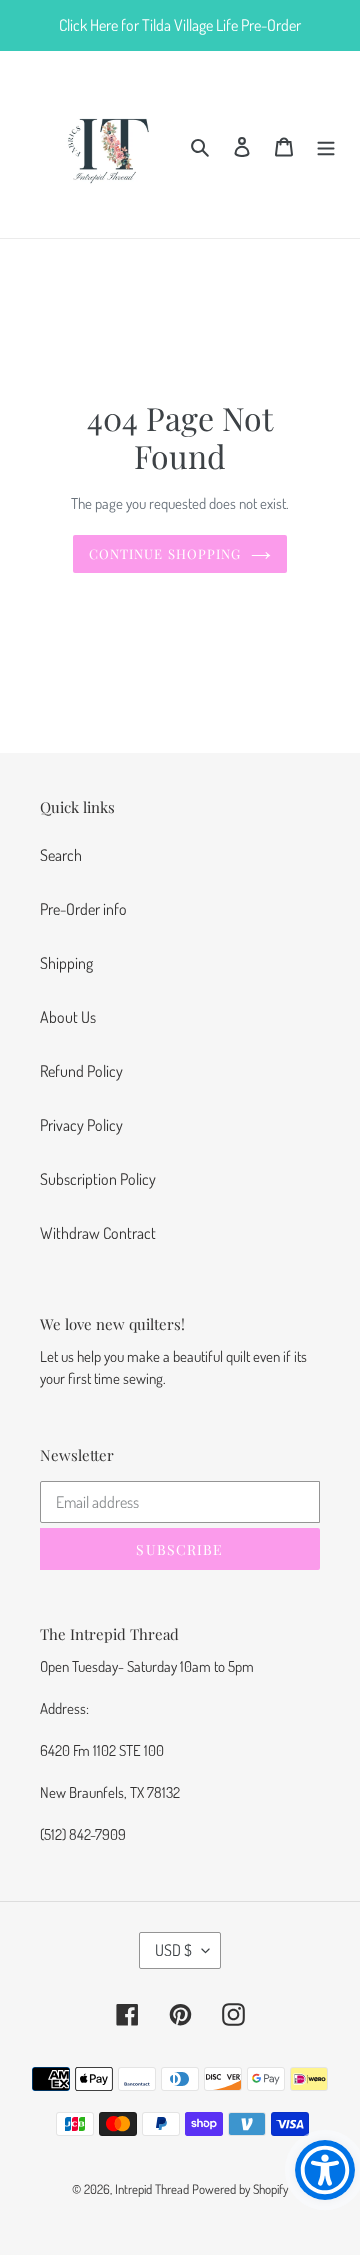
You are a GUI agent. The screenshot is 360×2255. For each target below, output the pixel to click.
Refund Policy (81, 1071)
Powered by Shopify (240, 2189)
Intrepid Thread (152, 2189)
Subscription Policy (98, 1179)
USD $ (173, 1950)
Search (61, 855)
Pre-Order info (83, 909)
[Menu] (326, 144)
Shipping (66, 963)
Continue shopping (165, 553)
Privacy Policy (81, 1125)
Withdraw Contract (98, 1233)
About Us (68, 1017)
